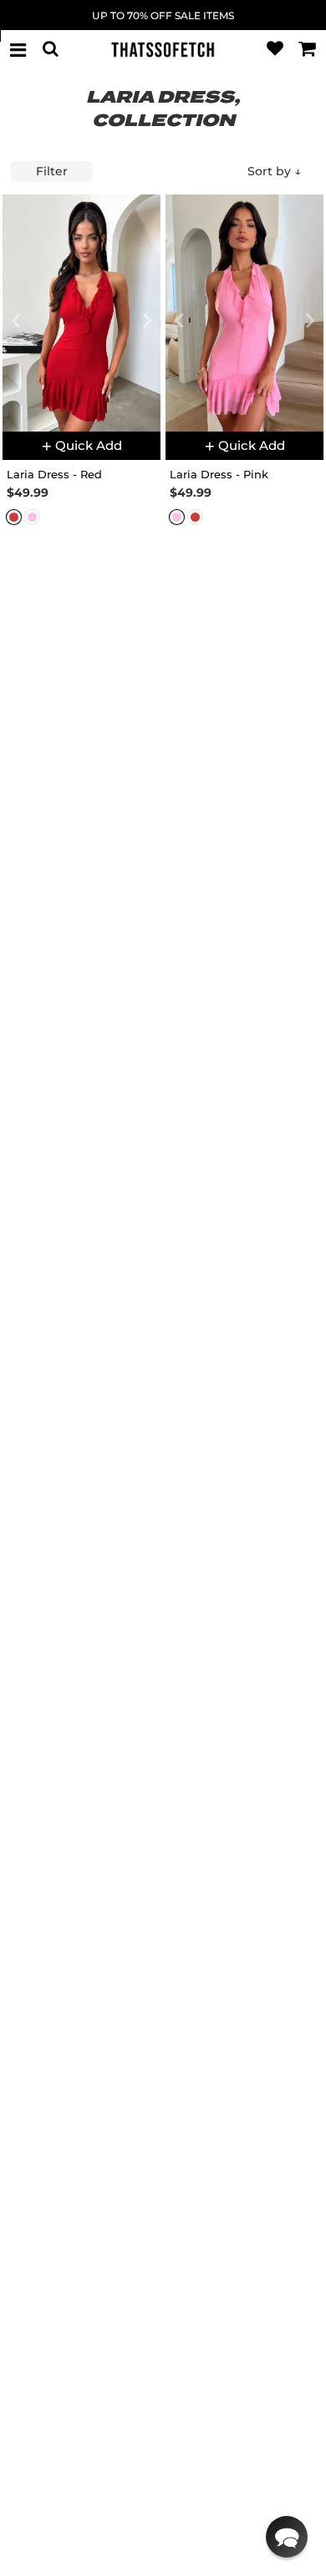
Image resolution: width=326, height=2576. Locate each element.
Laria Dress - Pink (219, 474)
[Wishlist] (275, 49)
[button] (287, 2537)
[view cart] (308, 49)
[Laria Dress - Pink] (244, 313)
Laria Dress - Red (54, 474)
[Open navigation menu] (18, 49)
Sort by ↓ (274, 171)
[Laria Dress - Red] (81, 313)
